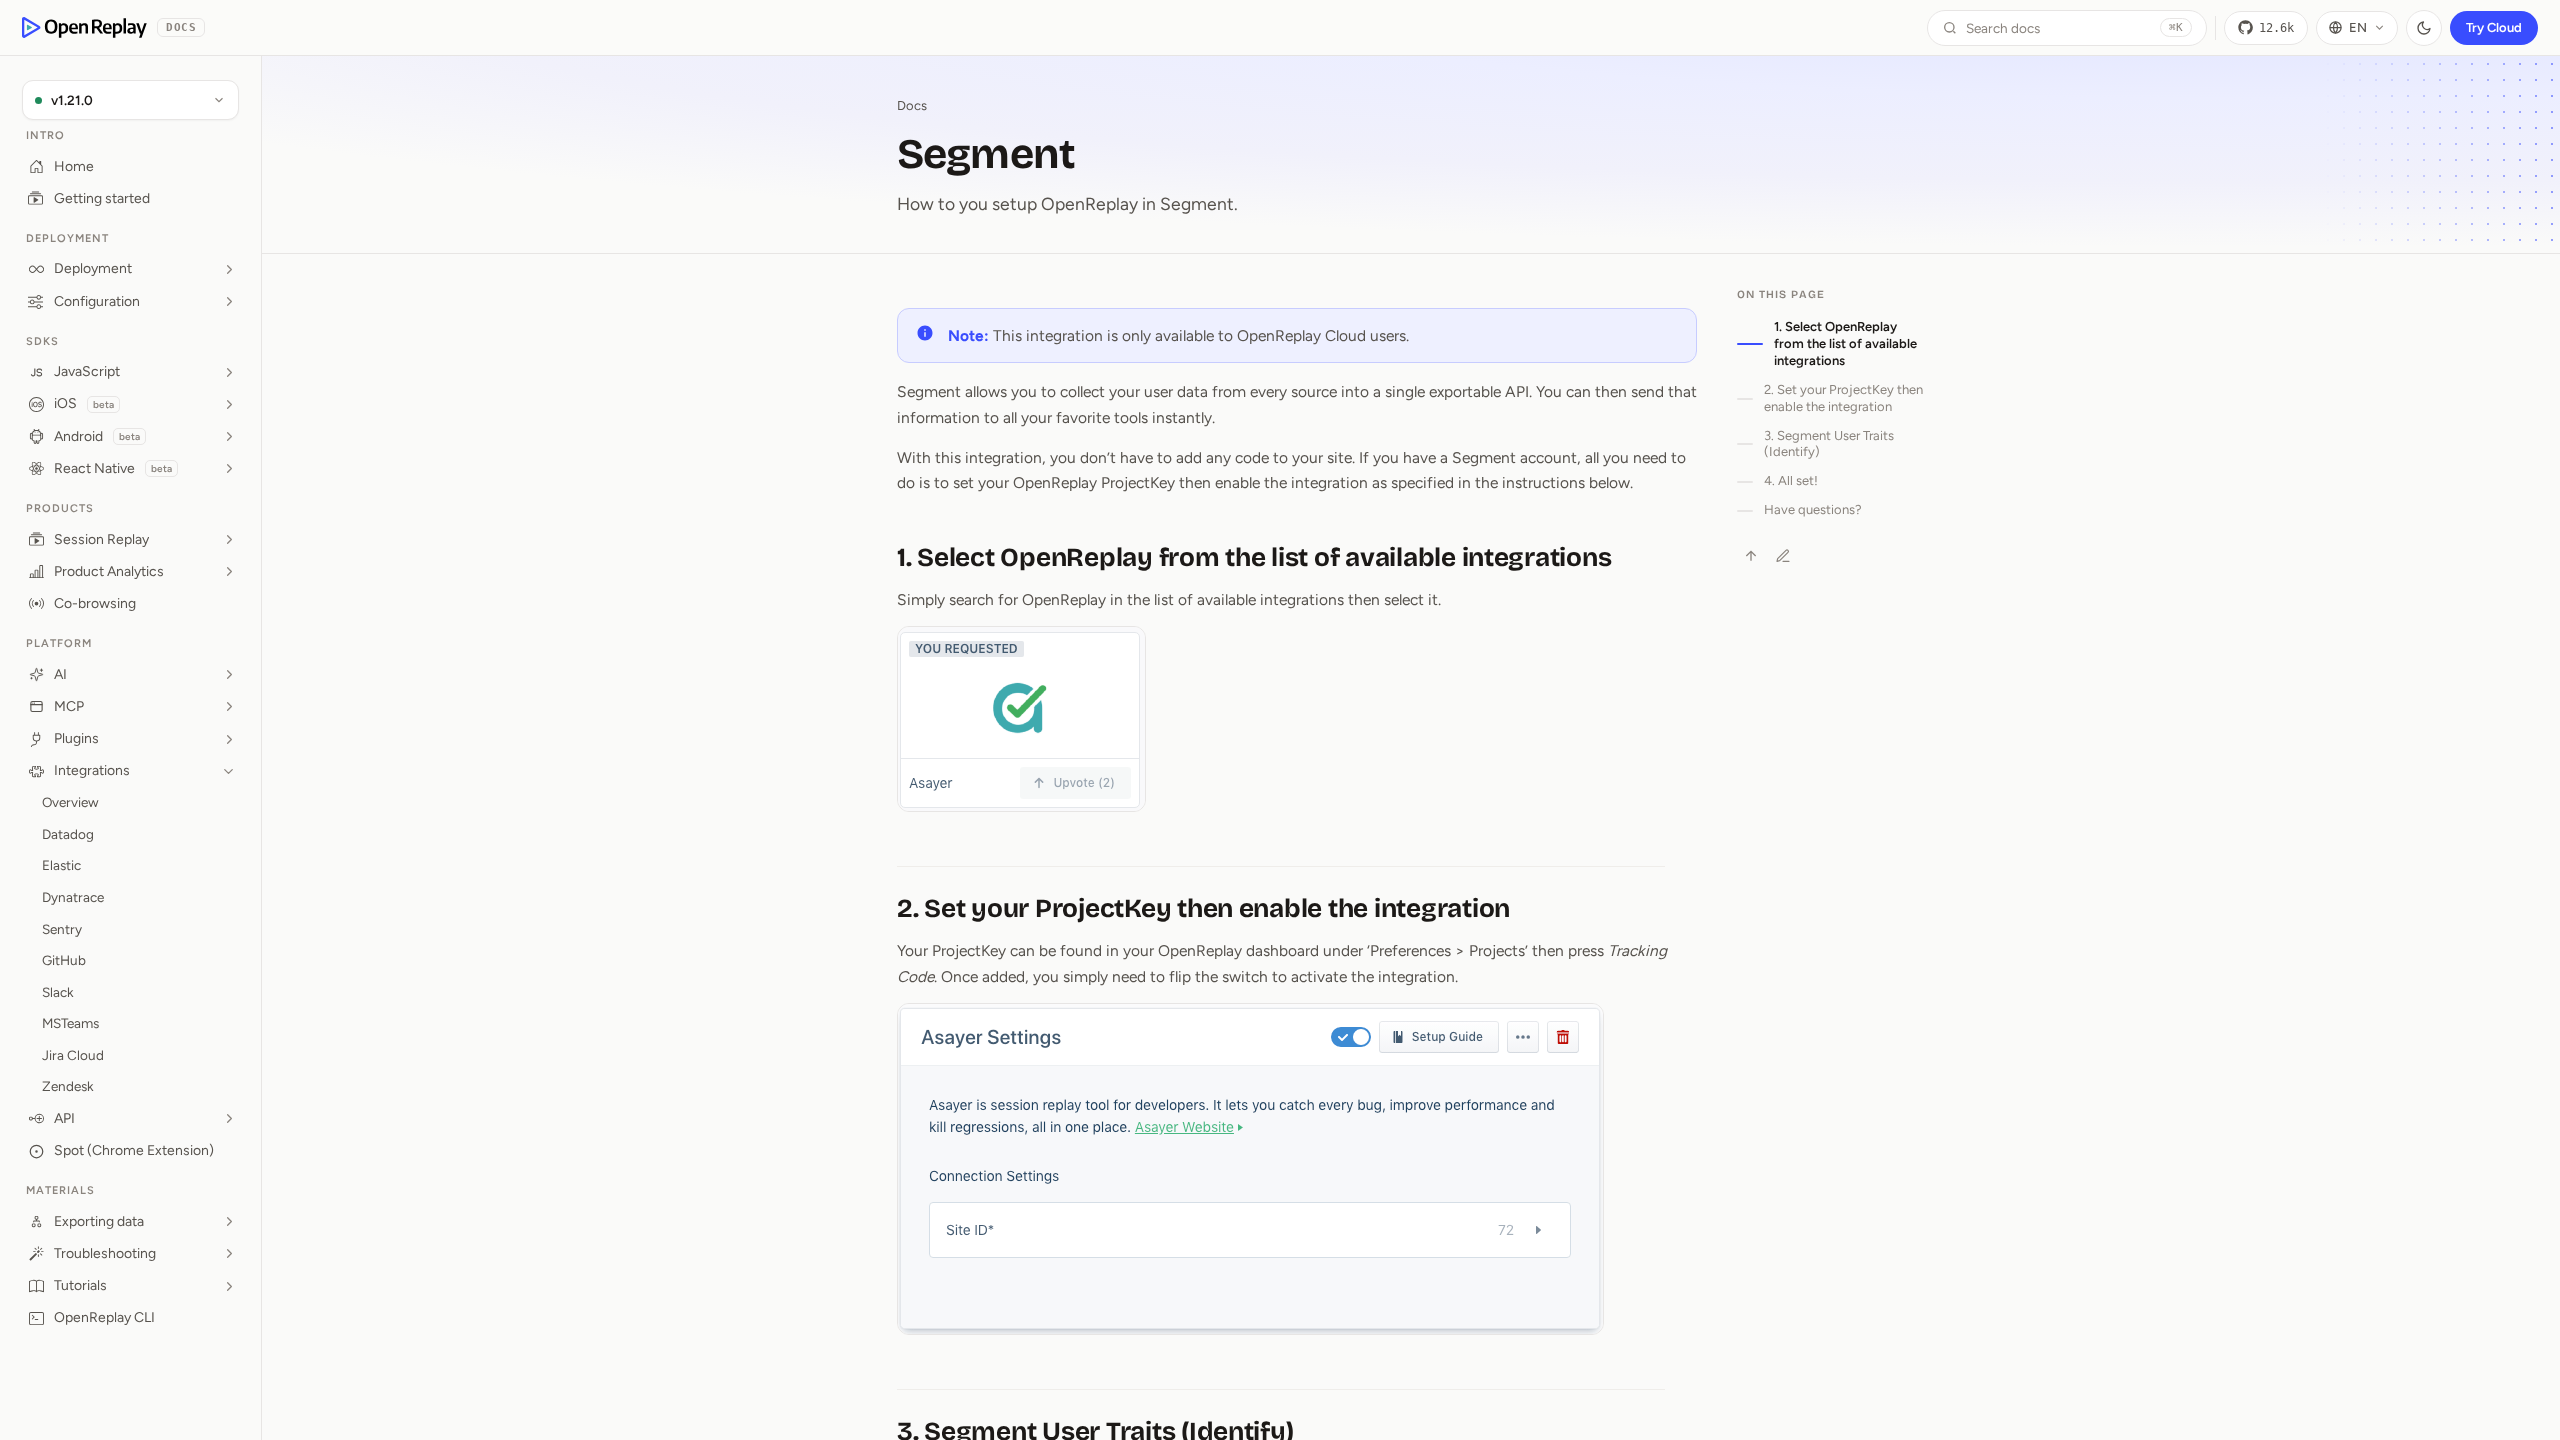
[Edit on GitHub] (1783, 556)
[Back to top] (1751, 556)
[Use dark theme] (2424, 28)
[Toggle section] (229, 269)
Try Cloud (2494, 27)
